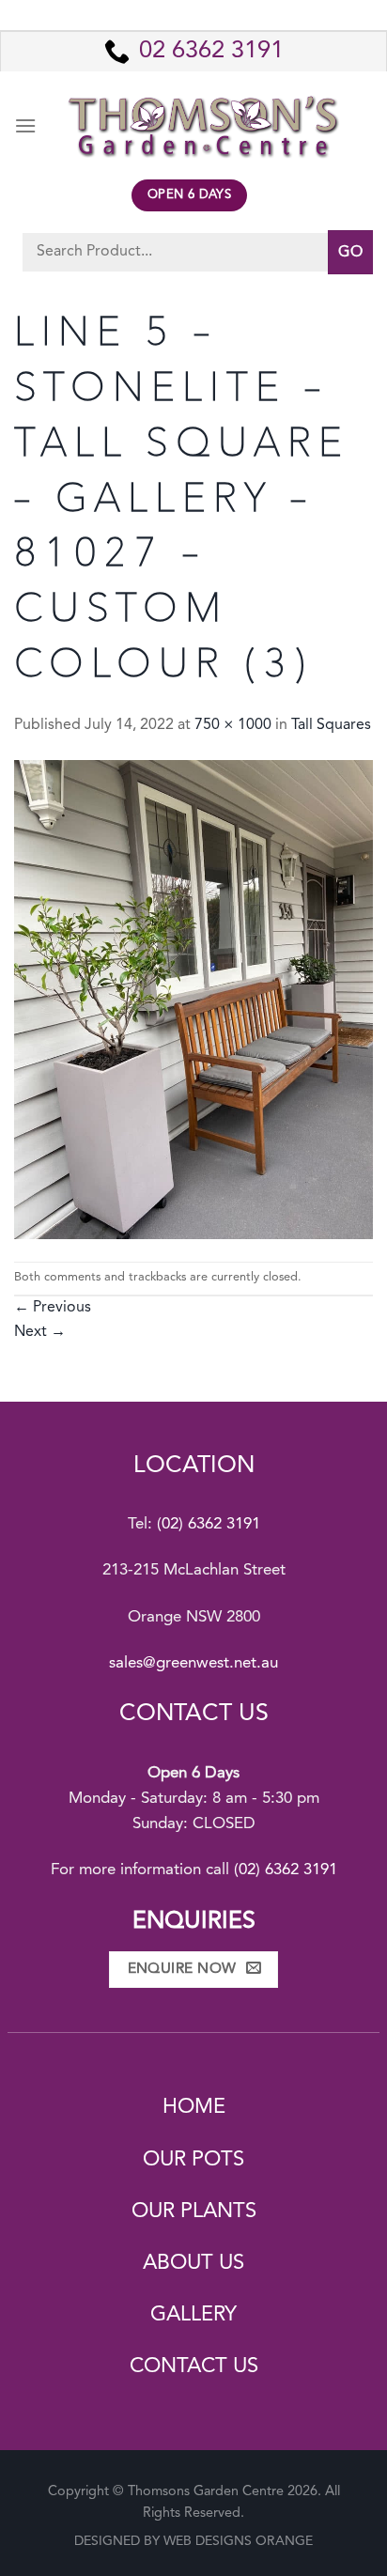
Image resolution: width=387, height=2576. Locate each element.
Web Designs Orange (238, 2541)
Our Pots (193, 2160)
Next (40, 1332)
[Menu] (25, 125)
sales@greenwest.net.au (193, 1663)
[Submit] (350, 252)
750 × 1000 (233, 725)
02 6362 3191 (211, 51)
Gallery (193, 2315)
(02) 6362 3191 (209, 1524)
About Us (193, 2263)
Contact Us (194, 2367)
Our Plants (194, 2211)
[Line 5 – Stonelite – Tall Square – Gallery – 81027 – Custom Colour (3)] (193, 1000)
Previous (53, 1308)
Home (194, 2107)
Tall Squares (331, 725)
